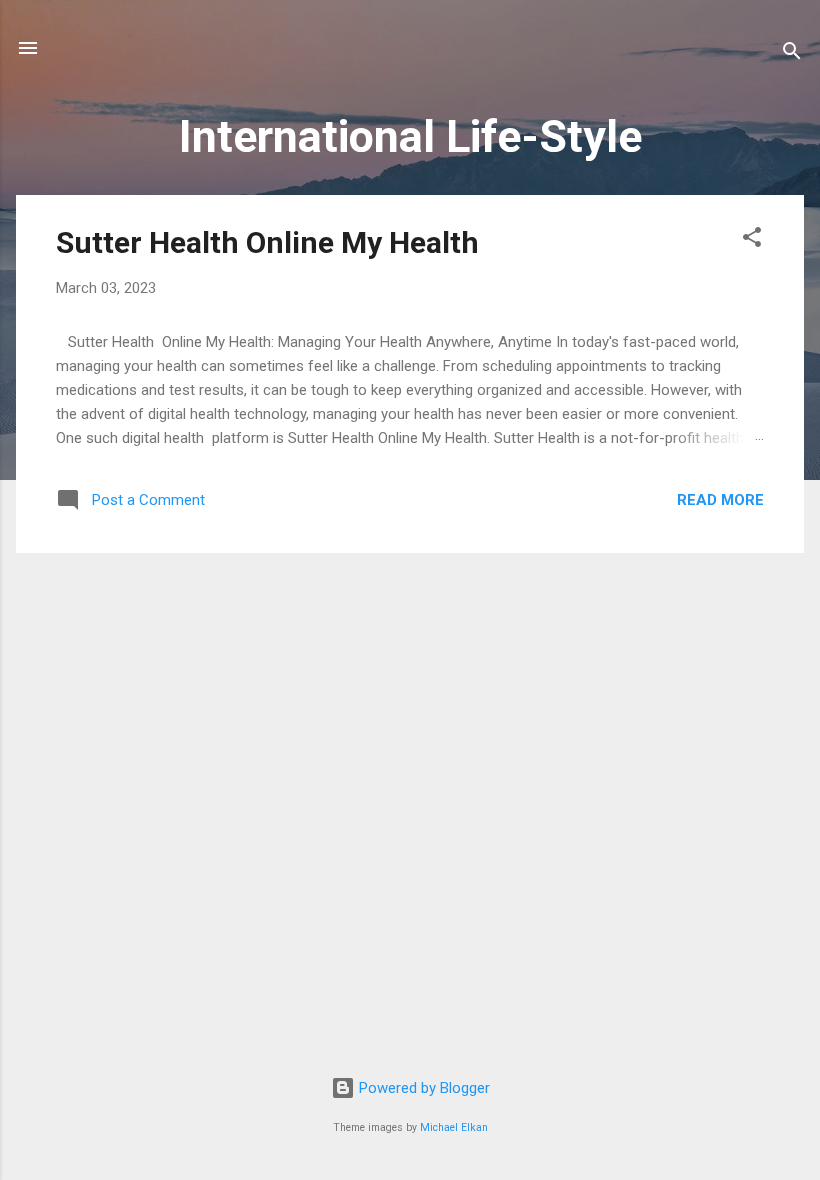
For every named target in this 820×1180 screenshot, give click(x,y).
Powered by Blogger (422, 1088)
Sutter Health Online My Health (267, 242)
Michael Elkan (454, 1127)
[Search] (792, 54)
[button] (752, 240)
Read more (720, 500)
